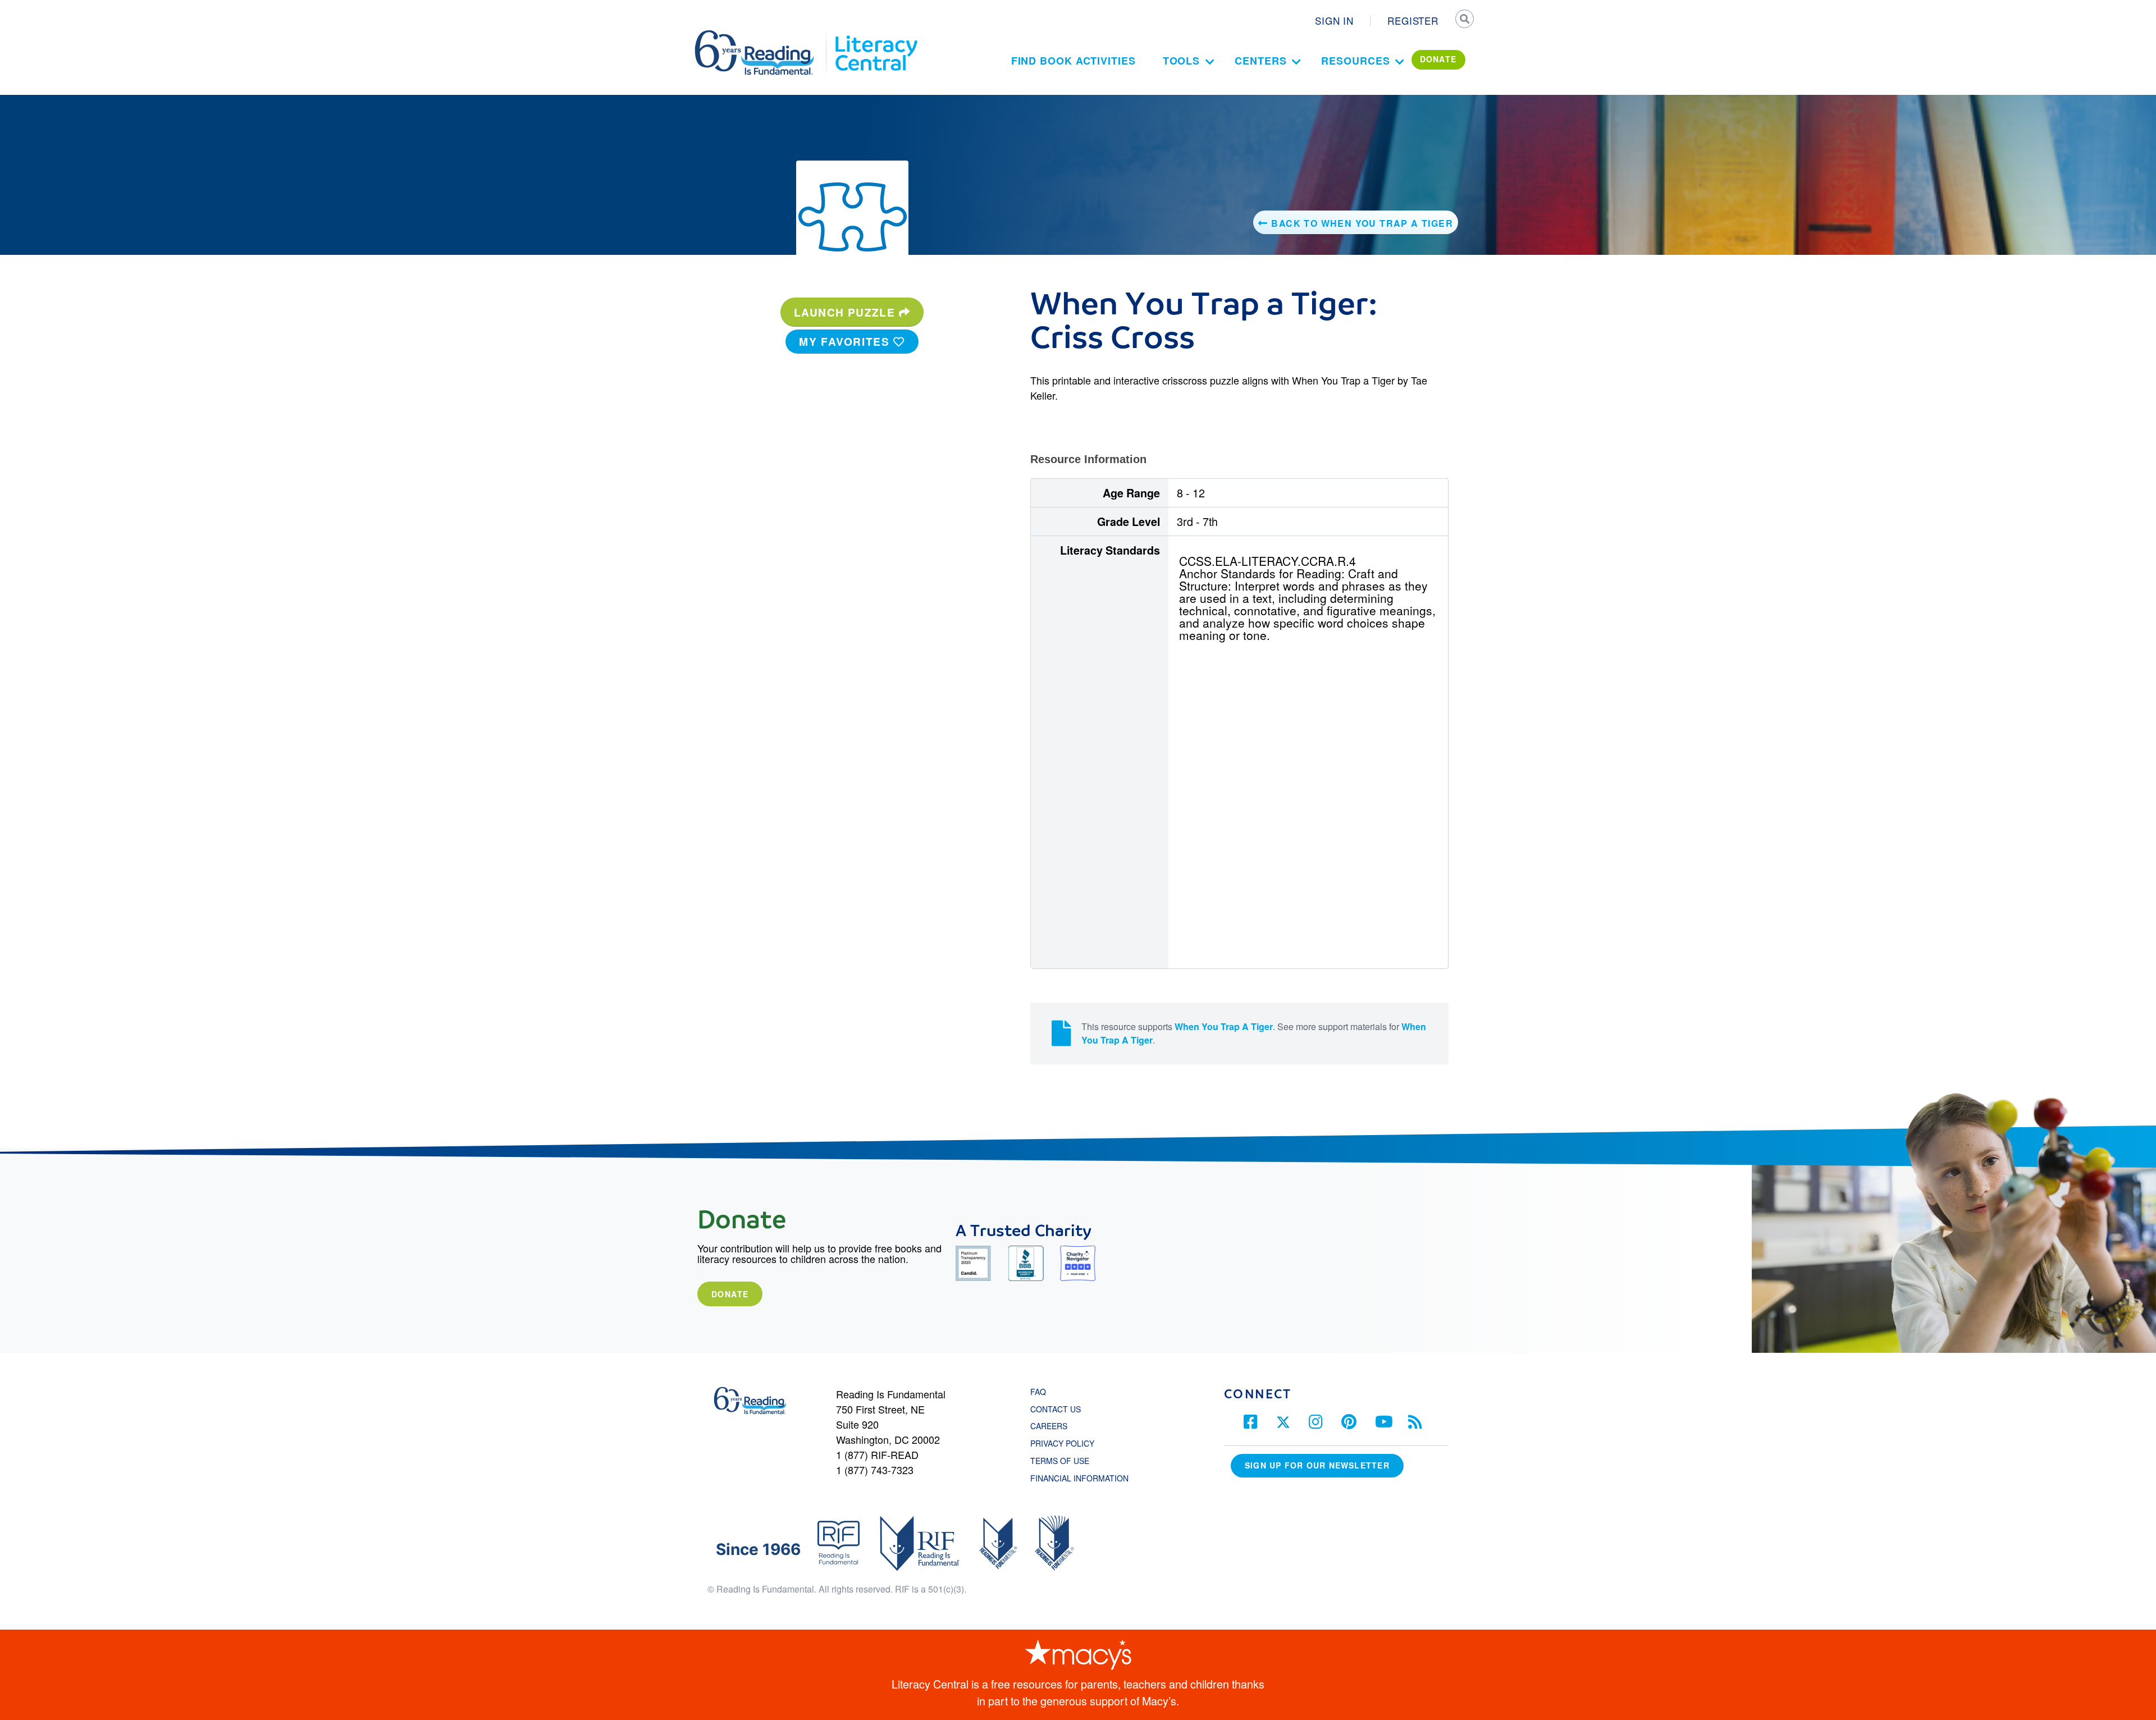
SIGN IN (1334, 20)
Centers (1260, 61)
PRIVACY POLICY (1062, 1443)
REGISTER (1413, 20)
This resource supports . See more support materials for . (1254, 1033)
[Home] (762, 35)
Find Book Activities (1074, 61)
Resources (1355, 61)
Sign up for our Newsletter (1317, 1465)
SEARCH (1464, 20)
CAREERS (1049, 1426)
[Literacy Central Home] (876, 35)
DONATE (1438, 59)
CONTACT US (1059, 1409)
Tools (1182, 61)
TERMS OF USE (1065, 1461)
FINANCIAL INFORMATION (1079, 1478)
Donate (730, 1294)
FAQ (1038, 1392)
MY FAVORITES (846, 341)
